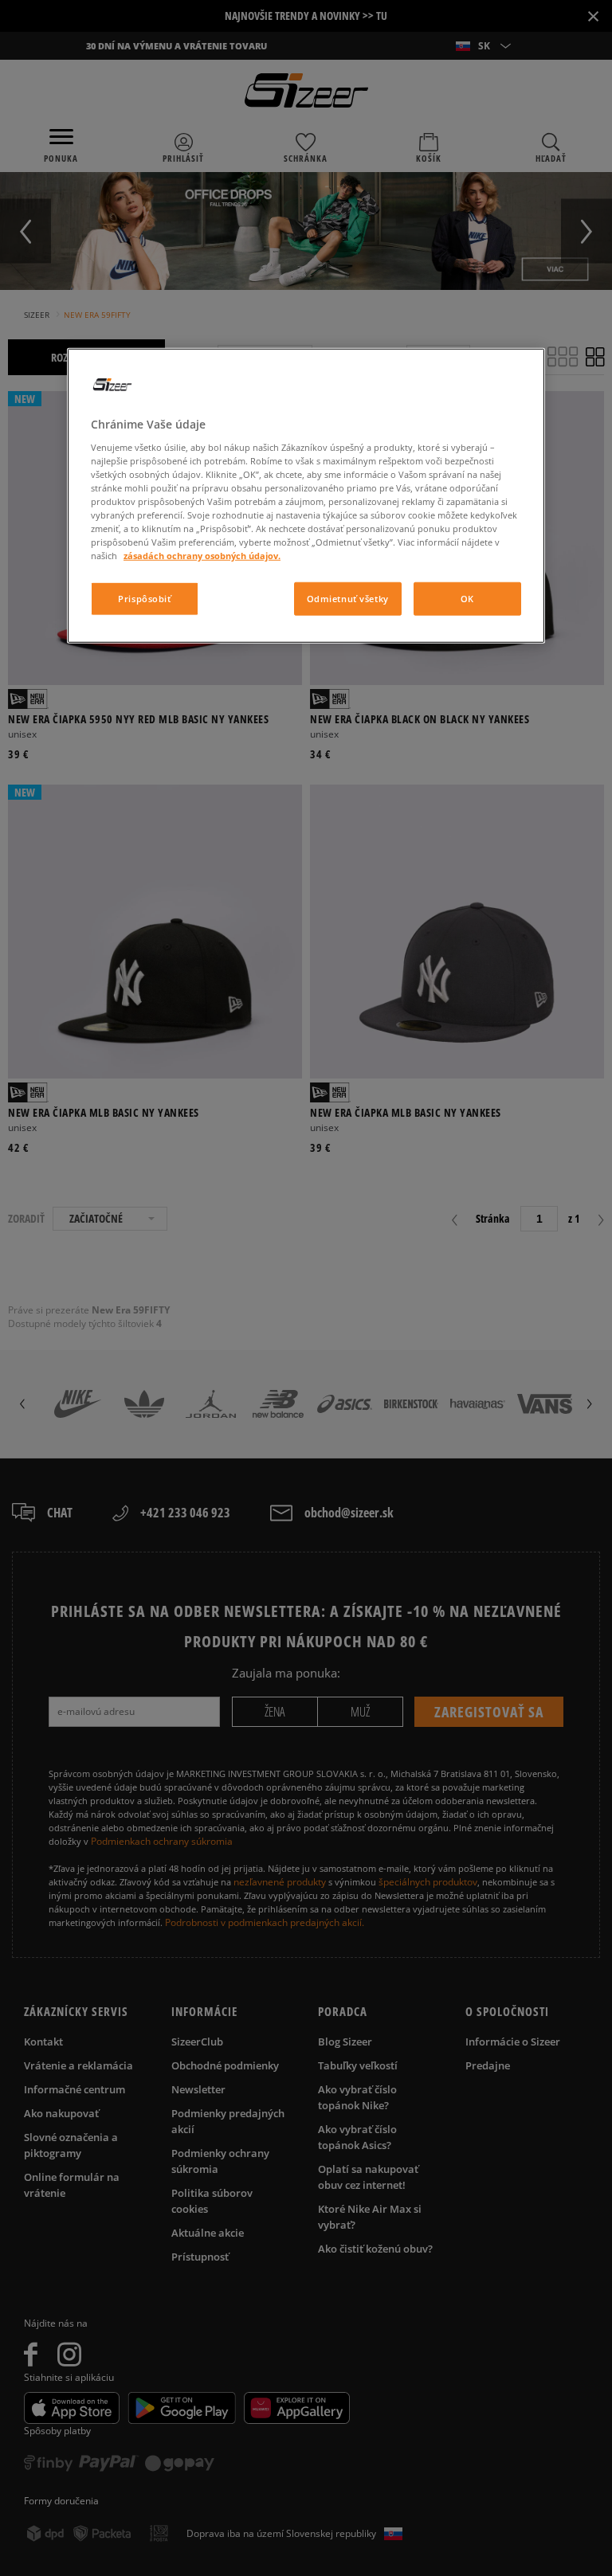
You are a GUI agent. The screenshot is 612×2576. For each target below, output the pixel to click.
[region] (306, 496)
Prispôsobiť (144, 599)
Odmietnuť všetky (348, 599)
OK (467, 599)
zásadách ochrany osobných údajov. (202, 556)
